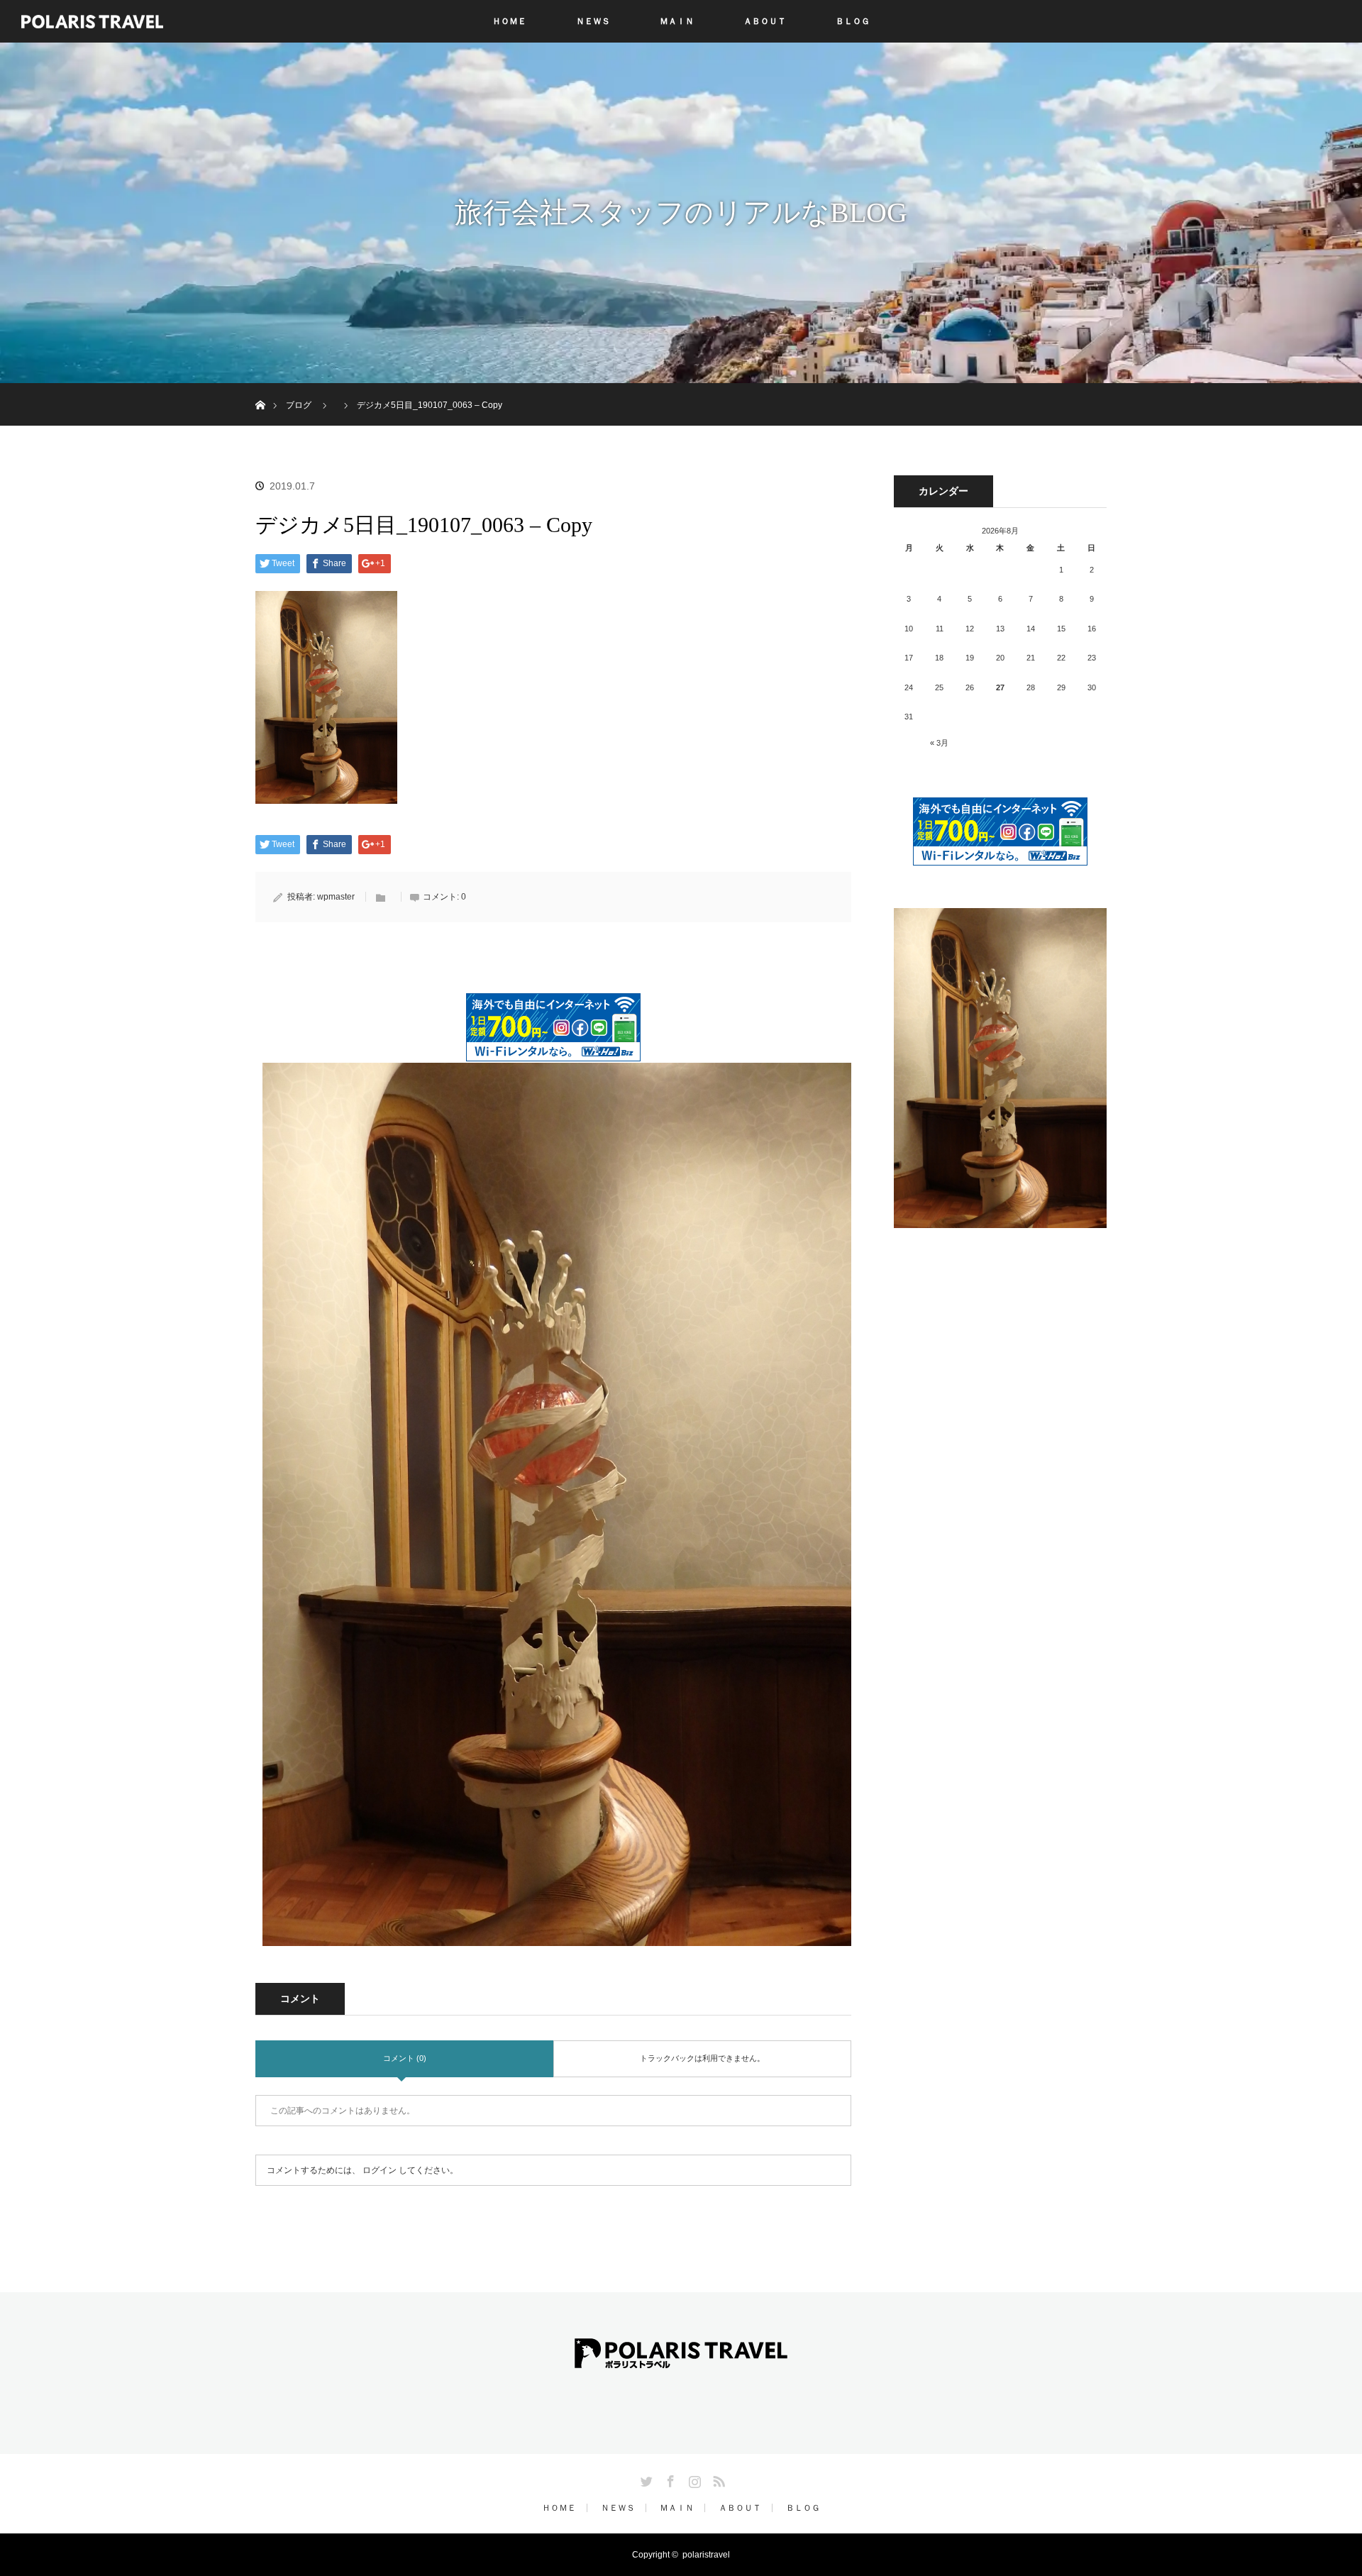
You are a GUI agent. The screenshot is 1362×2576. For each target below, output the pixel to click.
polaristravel (706, 2555)
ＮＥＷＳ (593, 21)
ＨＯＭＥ (509, 21)
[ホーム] (260, 388)
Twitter (645, 2479)
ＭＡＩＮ (677, 21)
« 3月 (939, 743)
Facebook (669, 2479)
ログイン (380, 2170)
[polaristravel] (681, 2358)
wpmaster (336, 897)
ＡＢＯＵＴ (765, 21)
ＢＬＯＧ (853, 21)
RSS (717, 2479)
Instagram (693, 2479)
